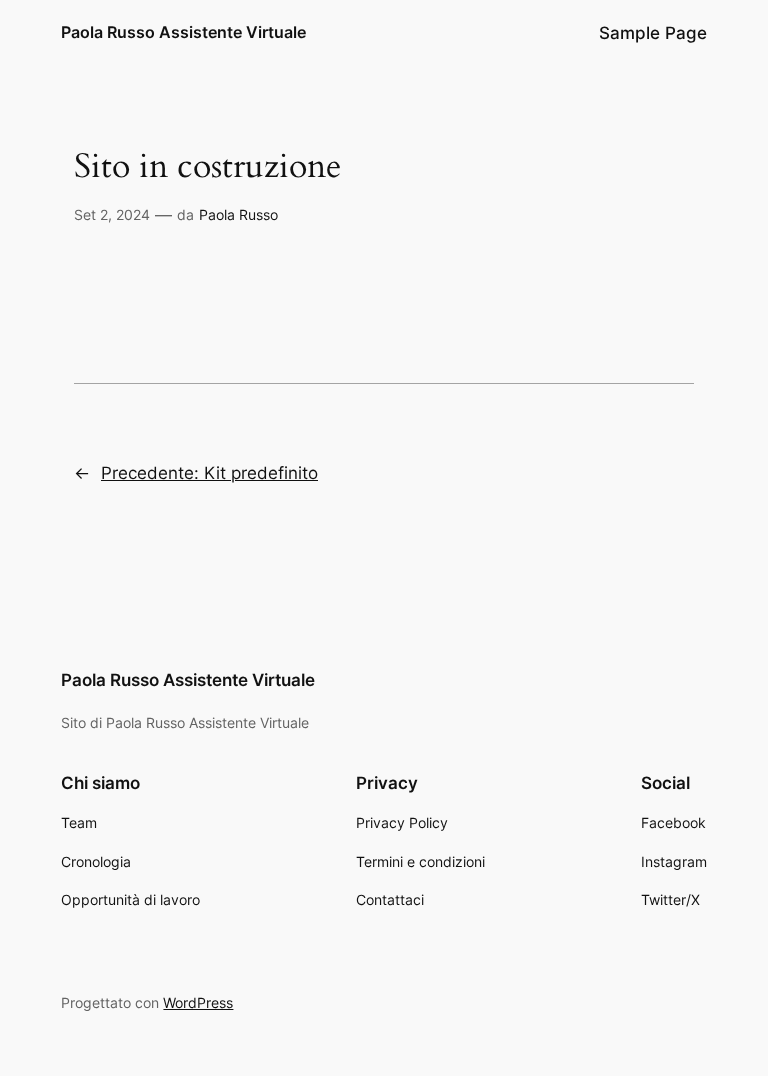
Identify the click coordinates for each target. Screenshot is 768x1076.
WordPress (198, 1002)
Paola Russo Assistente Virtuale (183, 32)
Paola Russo (238, 214)
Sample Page (653, 33)
